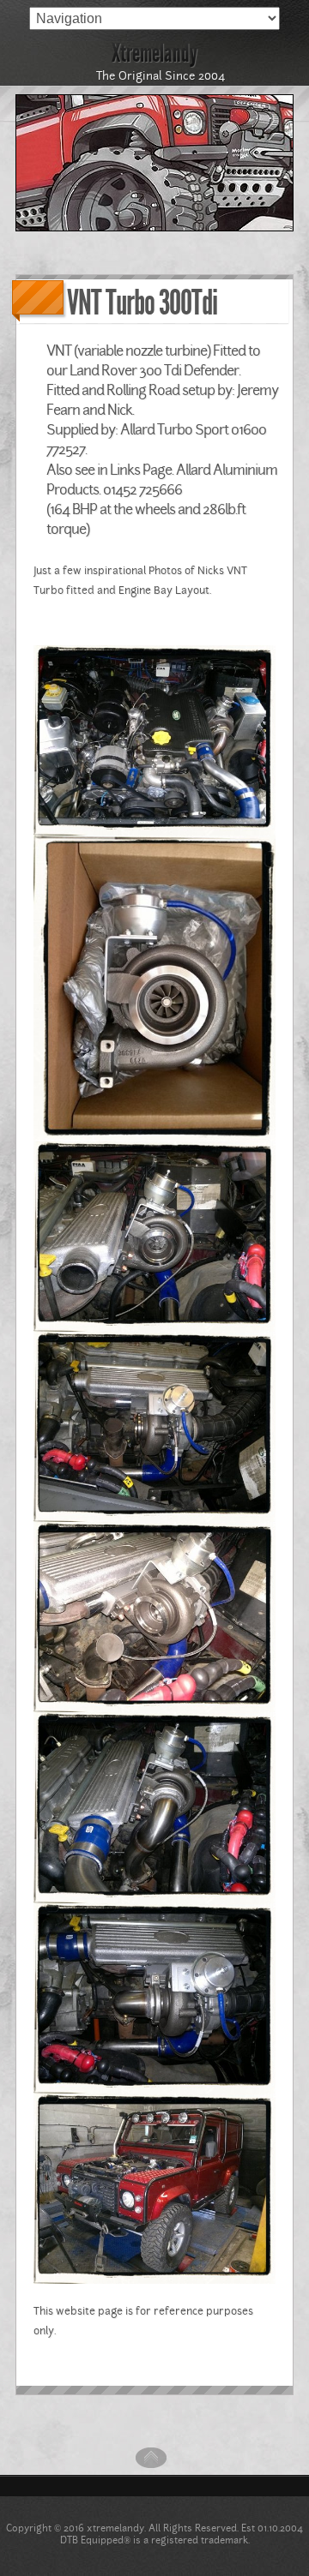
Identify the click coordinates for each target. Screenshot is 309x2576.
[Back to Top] (151, 2470)
